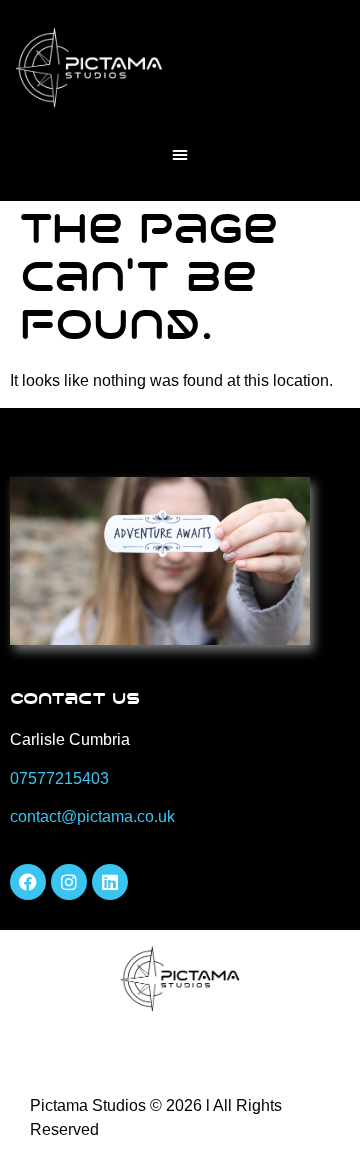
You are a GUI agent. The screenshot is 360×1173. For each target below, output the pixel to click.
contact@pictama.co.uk (92, 816)
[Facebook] (28, 882)
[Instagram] (69, 882)
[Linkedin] (110, 882)
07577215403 (59, 778)
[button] (180, 154)
